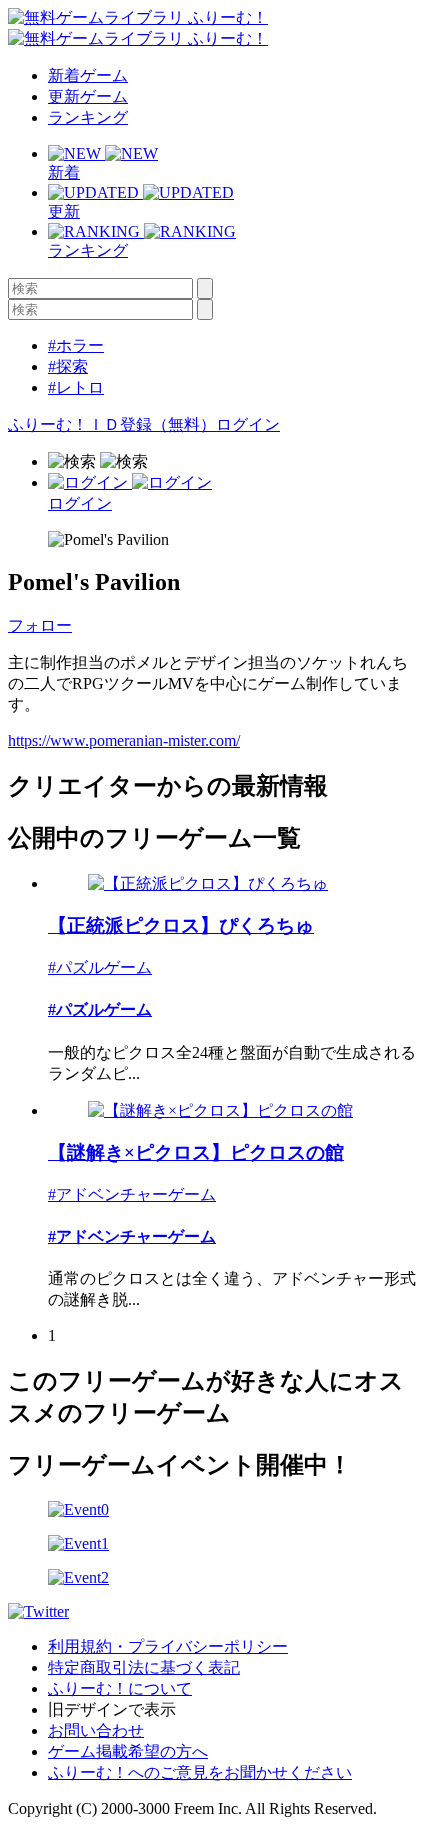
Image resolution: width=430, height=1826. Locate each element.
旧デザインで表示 (112, 1709)
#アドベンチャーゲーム (132, 1194)
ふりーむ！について (120, 1688)
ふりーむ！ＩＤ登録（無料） (112, 424)
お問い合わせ (96, 1730)
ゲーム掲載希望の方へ (128, 1751)
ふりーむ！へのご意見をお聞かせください (200, 1772)
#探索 (68, 366)
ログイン (248, 424)
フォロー (40, 625)
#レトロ (76, 387)
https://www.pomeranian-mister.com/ (124, 740)
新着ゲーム (88, 75)
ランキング (88, 117)
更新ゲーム (88, 96)
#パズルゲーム (100, 967)
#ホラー (76, 345)
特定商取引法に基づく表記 (144, 1667)
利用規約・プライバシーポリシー (168, 1646)
